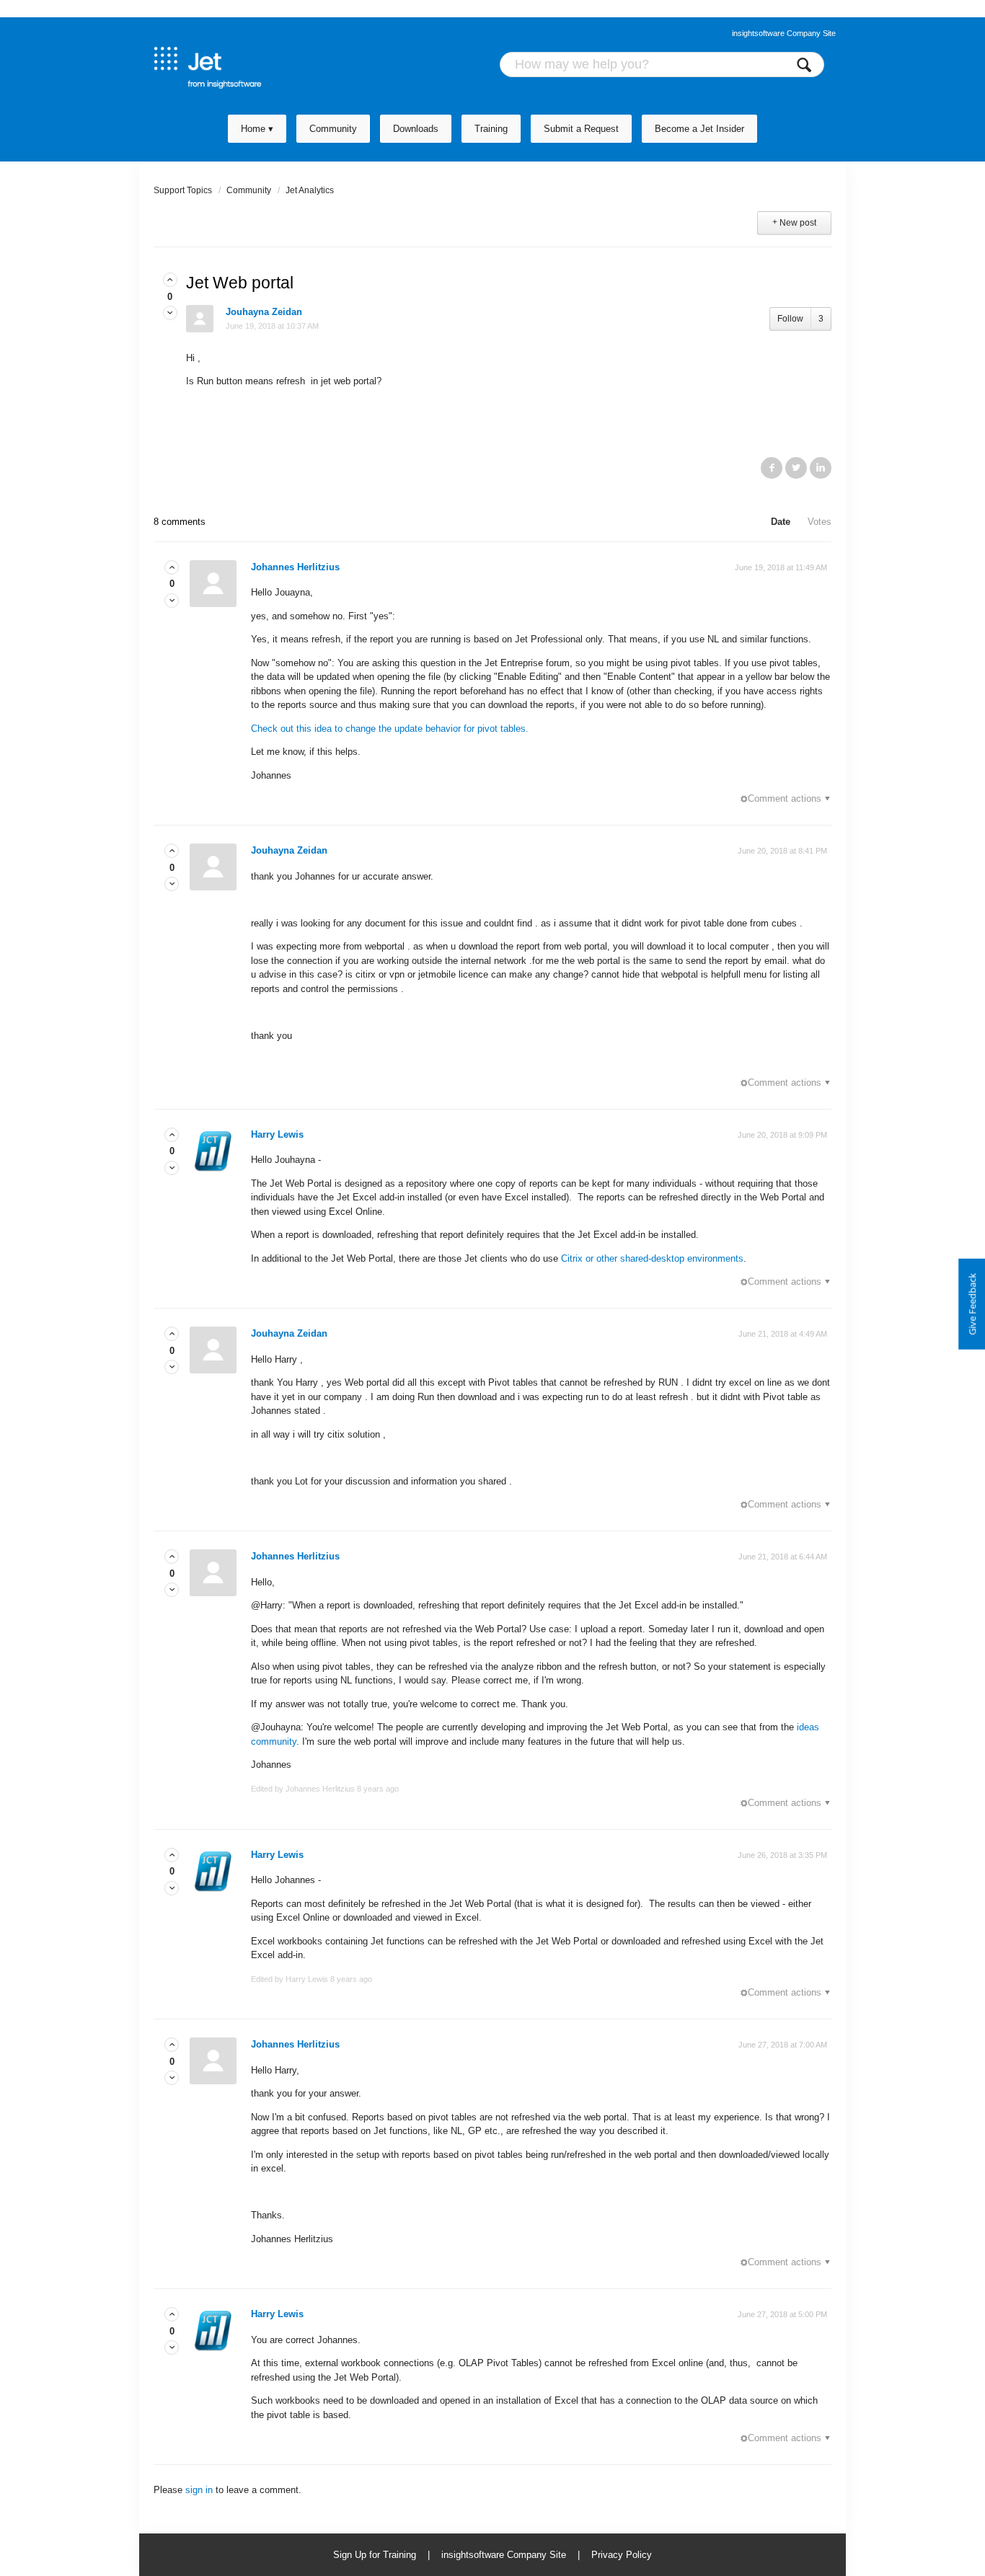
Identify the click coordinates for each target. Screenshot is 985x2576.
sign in (199, 2490)
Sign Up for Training (375, 2555)
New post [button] (798, 223)
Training (491, 129)
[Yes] (170, 280)
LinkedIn (821, 468)
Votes (820, 522)
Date (781, 522)
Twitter (796, 468)
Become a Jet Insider (699, 129)
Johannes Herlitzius (295, 567)
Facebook (772, 468)
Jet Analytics (310, 190)
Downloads (416, 129)
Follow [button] (790, 319)
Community (333, 129)
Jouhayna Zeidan (264, 312)
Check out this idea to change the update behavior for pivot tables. (390, 729)
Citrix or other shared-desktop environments (652, 1258)
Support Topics (183, 190)
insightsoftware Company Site (784, 33)
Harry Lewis (277, 1134)
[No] (170, 313)
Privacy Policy (622, 2555)
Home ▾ (257, 129)
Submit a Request (581, 129)
